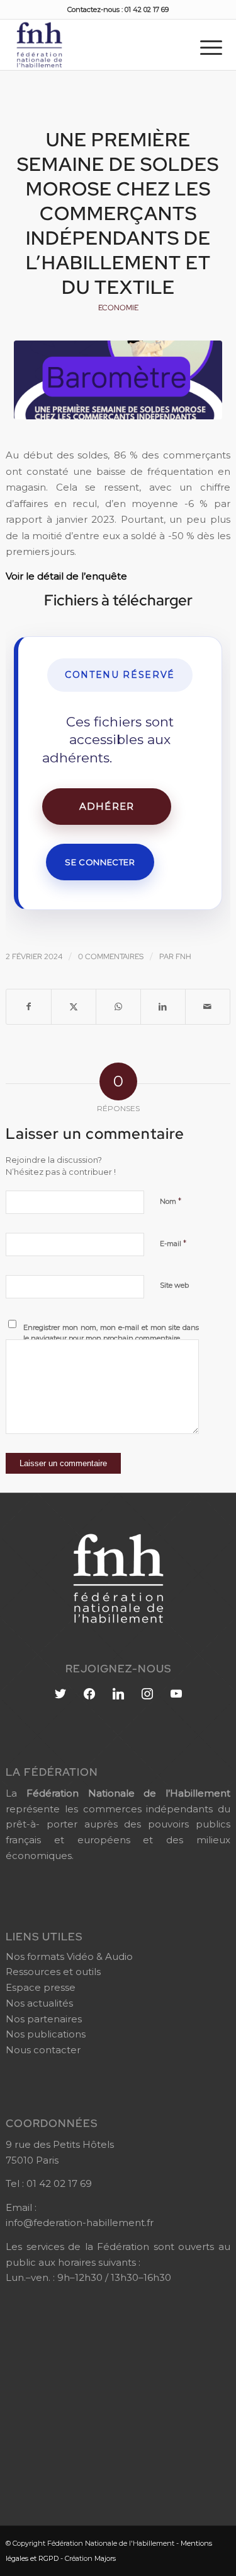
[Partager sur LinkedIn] (163, 1007)
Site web (174, 1285)
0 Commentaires (111, 957)
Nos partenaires (44, 2019)
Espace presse (41, 1987)
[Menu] (211, 47)
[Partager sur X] (74, 1007)
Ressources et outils (53, 1972)
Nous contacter (43, 2050)
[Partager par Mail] (208, 1007)
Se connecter (100, 862)
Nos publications (46, 2034)
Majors (105, 2558)
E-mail (173, 1243)
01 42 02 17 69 (59, 2183)
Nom (171, 1201)
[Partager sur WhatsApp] (118, 1007)
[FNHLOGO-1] (95, 45)
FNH (183, 957)
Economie (118, 308)
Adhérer (107, 806)
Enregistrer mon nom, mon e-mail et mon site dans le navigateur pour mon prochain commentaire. (111, 1333)
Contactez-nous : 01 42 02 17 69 (118, 9)
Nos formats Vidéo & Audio (69, 1956)
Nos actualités (39, 2003)
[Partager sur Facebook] (29, 1007)
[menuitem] (211, 47)
